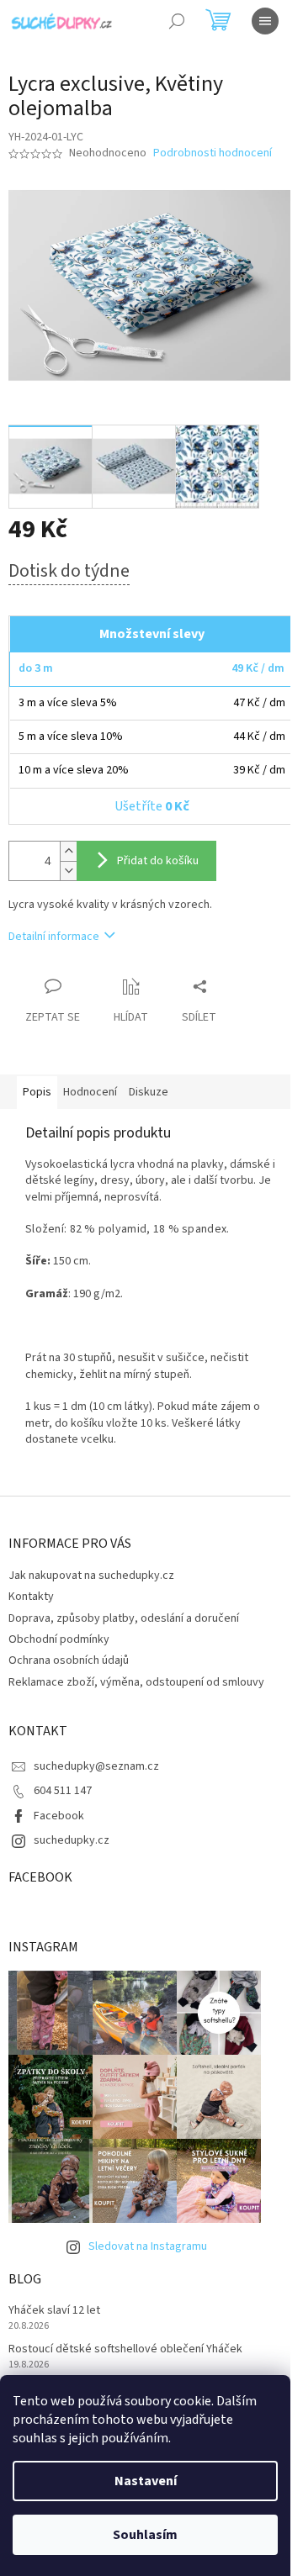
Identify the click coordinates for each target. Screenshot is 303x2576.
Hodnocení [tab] (90, 1092)
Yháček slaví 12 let (54, 2311)
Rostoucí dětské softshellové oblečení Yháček (125, 2349)
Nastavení (146, 2481)
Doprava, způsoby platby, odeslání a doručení (124, 1618)
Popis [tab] (37, 1092)
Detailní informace (54, 937)
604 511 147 (63, 1791)
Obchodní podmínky (59, 1639)
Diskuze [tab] (149, 1092)
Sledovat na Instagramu (148, 2246)
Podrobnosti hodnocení (213, 153)
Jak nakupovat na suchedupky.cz (91, 1576)
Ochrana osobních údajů (69, 1660)
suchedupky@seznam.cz (96, 1766)
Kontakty (31, 1597)
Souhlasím (145, 2535)
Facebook (59, 1816)
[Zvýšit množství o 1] (68, 851)
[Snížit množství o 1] (68, 871)
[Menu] (265, 21)
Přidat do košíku (158, 861)
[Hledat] (177, 21)
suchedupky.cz (72, 1840)
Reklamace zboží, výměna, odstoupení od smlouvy (136, 1682)
